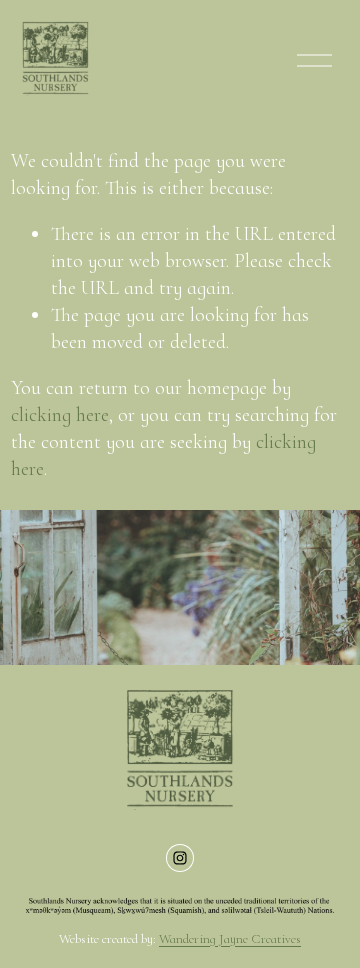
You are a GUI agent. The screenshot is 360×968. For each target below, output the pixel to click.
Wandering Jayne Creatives (230, 939)
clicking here (60, 415)
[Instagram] (180, 858)
